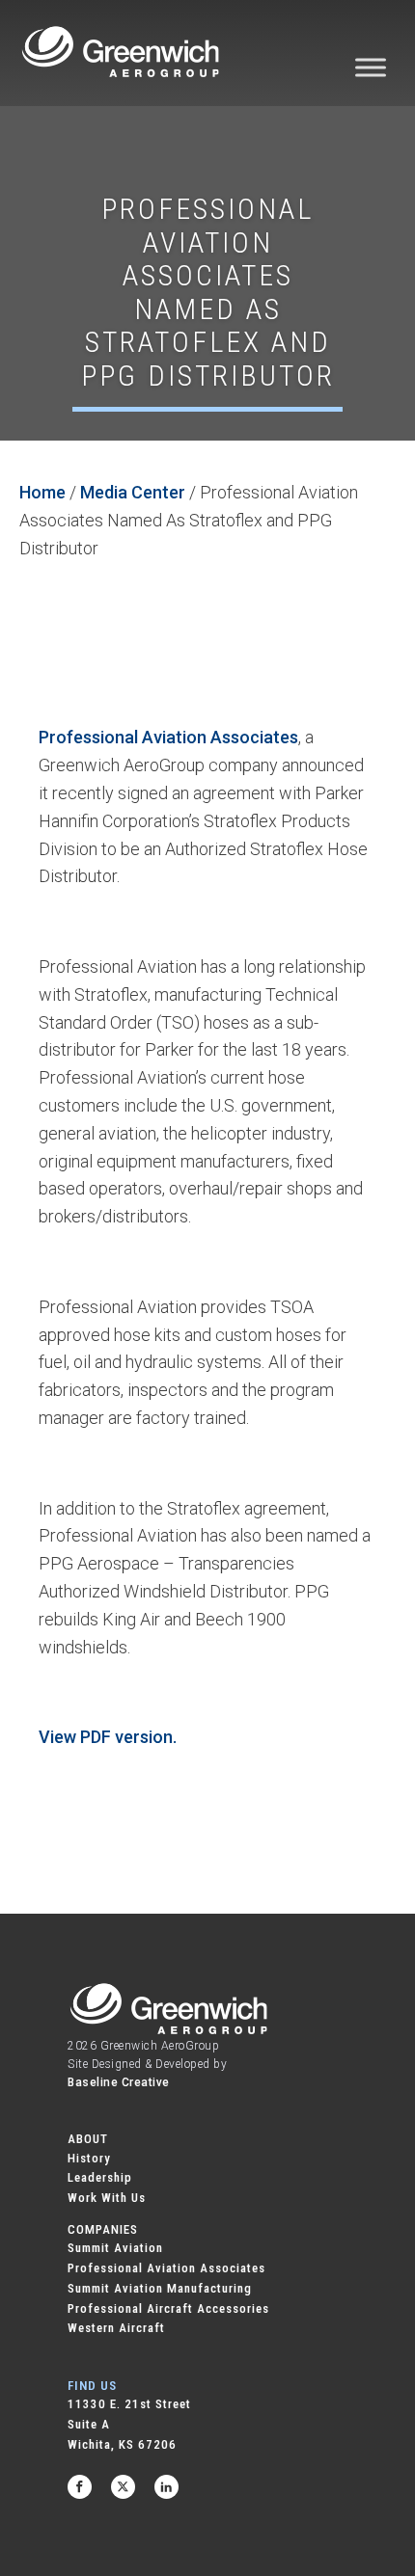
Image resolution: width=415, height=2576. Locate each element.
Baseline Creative (119, 2082)
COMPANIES (103, 2229)
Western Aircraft (116, 2328)
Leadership (100, 2177)
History (89, 2158)
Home (42, 492)
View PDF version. (108, 1737)
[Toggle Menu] (371, 67)
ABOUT (88, 2139)
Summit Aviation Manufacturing (160, 2288)
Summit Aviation (115, 2248)
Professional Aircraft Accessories (168, 2308)
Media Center (133, 492)
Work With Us (107, 2198)
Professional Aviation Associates (168, 737)
